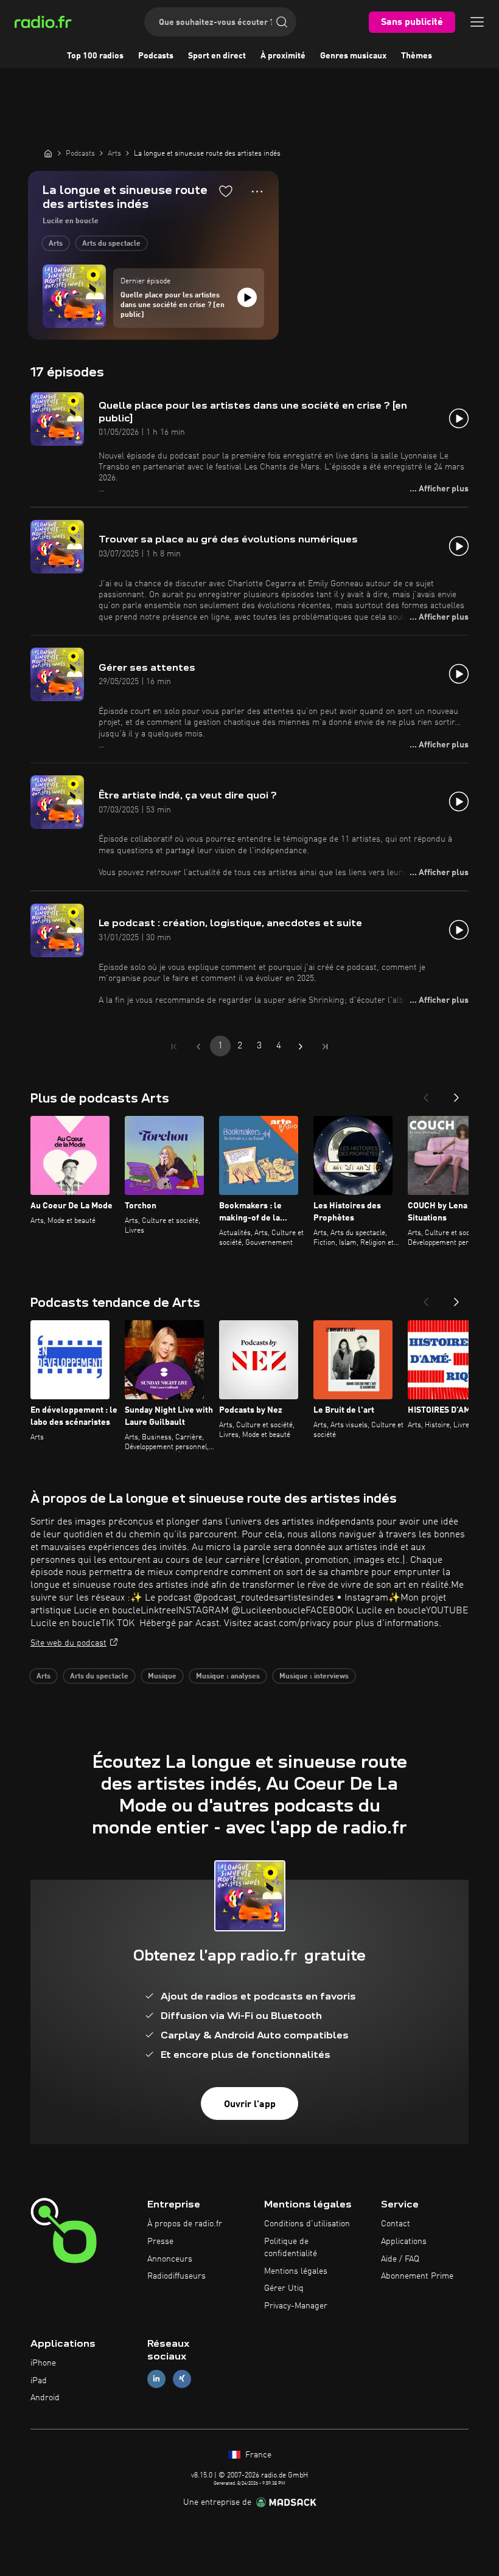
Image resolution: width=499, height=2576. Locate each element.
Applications (404, 2242)
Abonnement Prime (417, 2276)
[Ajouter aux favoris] (226, 191)
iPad (39, 2381)
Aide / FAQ (400, 2259)
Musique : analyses (228, 1677)
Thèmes (417, 56)
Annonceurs (170, 2259)
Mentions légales (296, 2271)
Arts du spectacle (111, 244)
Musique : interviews (314, 1677)
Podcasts (156, 56)
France (257, 2455)
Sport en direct (217, 56)
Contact (396, 2224)
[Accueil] (48, 153)
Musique (162, 1677)
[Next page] (301, 1047)
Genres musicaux (353, 56)
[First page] (174, 1047)
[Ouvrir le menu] (477, 22)
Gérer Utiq (284, 2288)
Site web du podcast (68, 1643)
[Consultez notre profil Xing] (182, 2379)
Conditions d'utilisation (307, 2224)
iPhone (43, 2363)
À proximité (283, 56)
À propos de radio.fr (185, 2224)
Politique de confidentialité (291, 2248)
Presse (160, 2242)
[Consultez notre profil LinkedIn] (156, 2379)
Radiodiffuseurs (176, 2276)
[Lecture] (247, 297)
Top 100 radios (95, 56)
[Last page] (325, 1047)
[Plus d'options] (257, 192)
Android (45, 2398)
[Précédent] (426, 1094)
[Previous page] (198, 1047)
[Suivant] (456, 1094)
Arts (56, 244)
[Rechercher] (282, 22)
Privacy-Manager (296, 2306)
